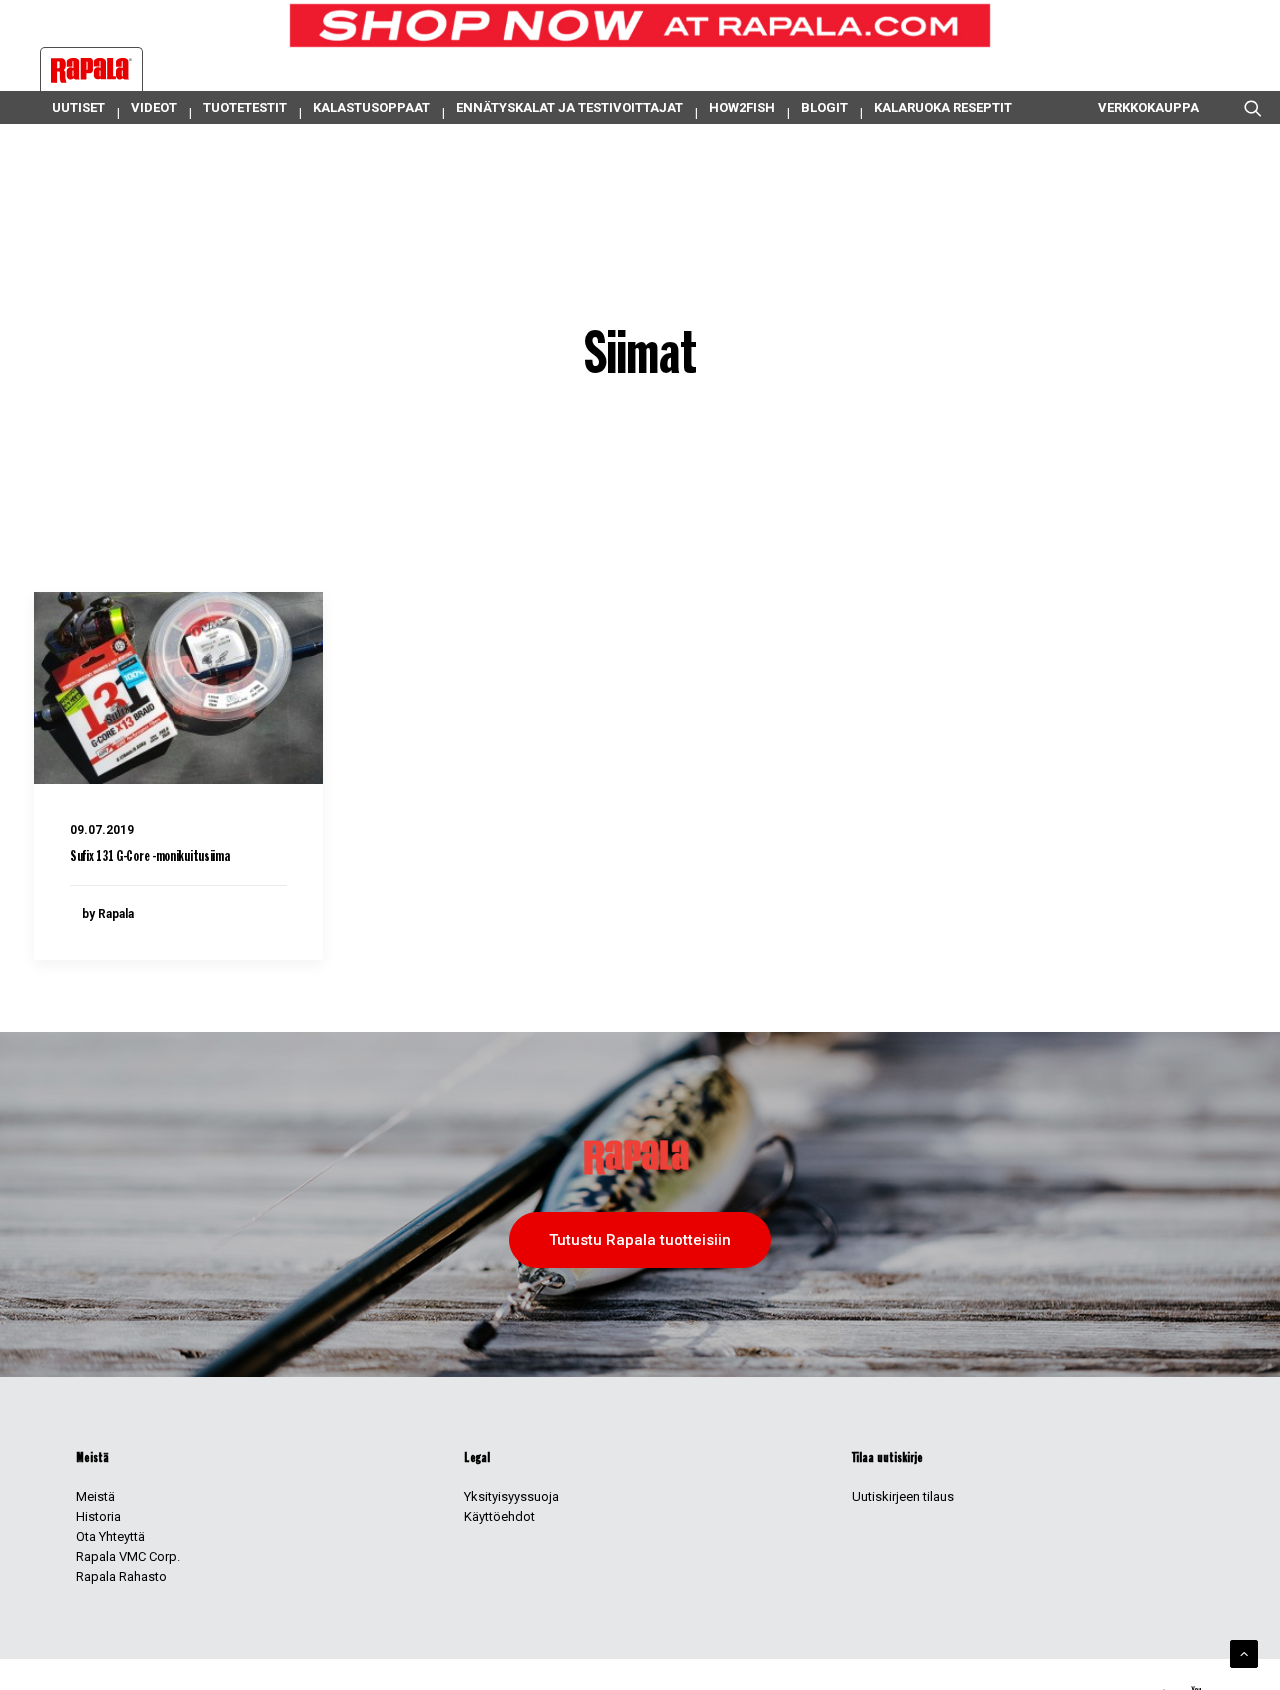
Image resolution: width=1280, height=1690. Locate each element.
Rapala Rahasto (121, 1576)
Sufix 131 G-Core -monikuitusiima (149, 857)
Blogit (824, 107)
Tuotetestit (245, 107)
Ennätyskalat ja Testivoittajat (569, 107)
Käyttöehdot (499, 1516)
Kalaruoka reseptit (943, 107)
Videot (154, 107)
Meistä (95, 1496)
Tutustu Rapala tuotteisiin (640, 1240)
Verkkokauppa (1148, 107)
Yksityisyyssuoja (511, 1496)
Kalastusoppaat (371, 107)
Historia (98, 1516)
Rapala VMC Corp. (128, 1556)
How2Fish (742, 107)
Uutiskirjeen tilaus (903, 1496)
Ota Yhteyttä (110, 1536)
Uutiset (78, 107)
